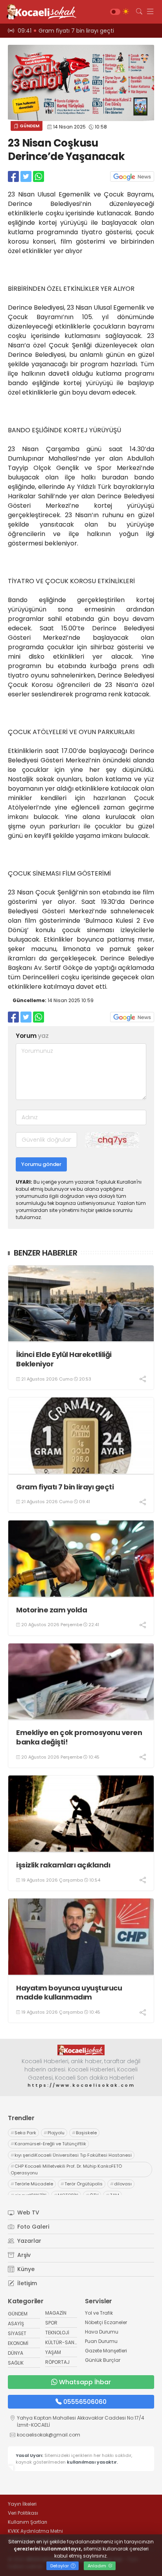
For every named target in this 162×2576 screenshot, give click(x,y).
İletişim (26, 2283)
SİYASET (17, 2333)
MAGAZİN (56, 2313)
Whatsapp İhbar (85, 2382)
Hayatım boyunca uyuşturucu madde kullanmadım (69, 1993)
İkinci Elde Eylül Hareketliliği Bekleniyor (64, 1359)
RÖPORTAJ (57, 2362)
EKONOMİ (18, 2343)
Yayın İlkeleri (22, 2504)
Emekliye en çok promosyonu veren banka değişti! (79, 1737)
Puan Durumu (101, 2341)
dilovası (121, 2184)
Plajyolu (54, 2133)
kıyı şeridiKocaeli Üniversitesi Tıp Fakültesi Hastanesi (71, 2155)
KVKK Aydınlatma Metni (35, 2531)
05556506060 (85, 2402)
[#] (81, 2050)
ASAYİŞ (16, 2324)
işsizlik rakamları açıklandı (63, 1865)
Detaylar (60, 2566)
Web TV (28, 2212)
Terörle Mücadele (32, 2184)
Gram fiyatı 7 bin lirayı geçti (65, 1487)
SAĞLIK (16, 2363)
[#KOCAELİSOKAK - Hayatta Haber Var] (39, 12)
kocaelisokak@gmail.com (49, 2435)
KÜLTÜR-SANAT (63, 2342)
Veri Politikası (23, 2513)
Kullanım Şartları (28, 2522)
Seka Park (23, 2133)
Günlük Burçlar (103, 2360)
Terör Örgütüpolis (82, 2184)
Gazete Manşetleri (106, 2351)
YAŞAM (53, 2352)
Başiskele (84, 2133)
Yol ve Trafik (99, 2313)
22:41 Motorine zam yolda (55, 31)
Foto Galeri (32, 2227)
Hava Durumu (102, 2332)
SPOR (51, 2323)
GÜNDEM (29, 126)
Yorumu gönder (41, 1164)
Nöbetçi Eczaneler (106, 2322)
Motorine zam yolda (52, 1610)
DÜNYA (16, 2353)
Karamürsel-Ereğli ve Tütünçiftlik (48, 2144)
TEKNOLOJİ (57, 2333)
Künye (25, 2269)
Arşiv (23, 2255)
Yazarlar (29, 2241)
